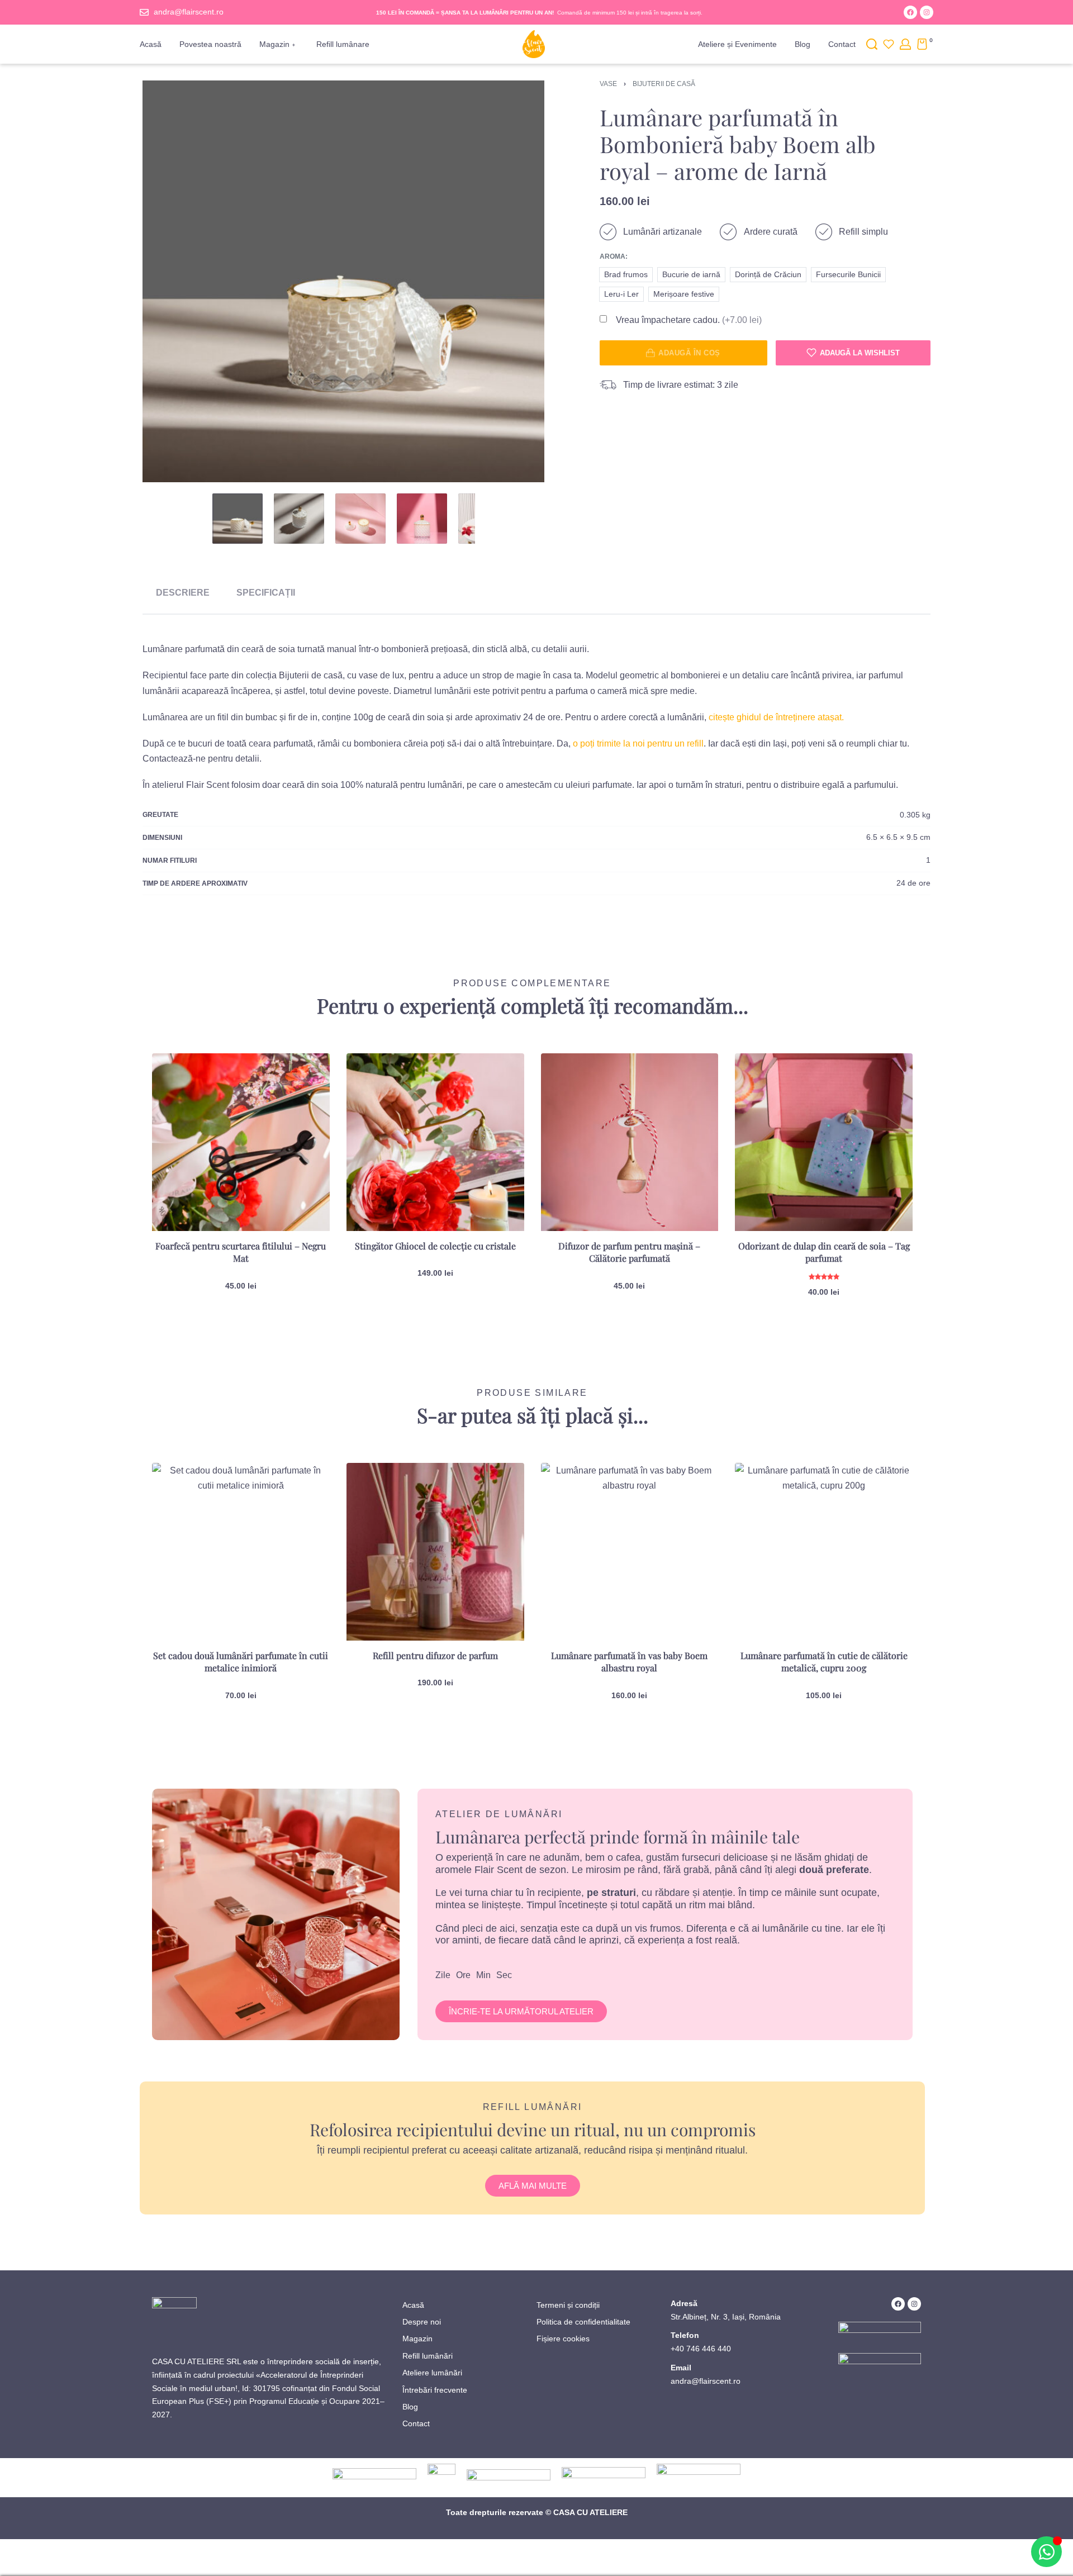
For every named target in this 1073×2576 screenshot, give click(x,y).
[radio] (626, 275)
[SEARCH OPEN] (872, 44)
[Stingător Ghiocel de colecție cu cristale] (435, 1142)
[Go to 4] (422, 519)
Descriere (183, 593)
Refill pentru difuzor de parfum (435, 1655)
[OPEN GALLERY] (343, 281)
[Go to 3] (360, 519)
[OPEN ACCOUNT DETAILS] (905, 44)
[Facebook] (910, 12)
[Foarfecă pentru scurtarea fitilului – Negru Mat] (241, 1142)
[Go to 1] (238, 519)
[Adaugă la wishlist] (303, 1080)
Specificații (266, 593)
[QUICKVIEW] (303, 1104)
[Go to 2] (299, 519)
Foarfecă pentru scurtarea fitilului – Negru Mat (241, 1252)
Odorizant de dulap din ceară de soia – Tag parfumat (824, 1252)
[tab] (183, 593)
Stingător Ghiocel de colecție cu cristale (435, 1246)
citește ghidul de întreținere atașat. (776, 717)
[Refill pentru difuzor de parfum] (435, 1552)
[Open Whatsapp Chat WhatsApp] (1046, 2552)
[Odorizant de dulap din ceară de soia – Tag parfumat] (824, 1142)
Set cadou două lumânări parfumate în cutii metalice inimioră (241, 1662)
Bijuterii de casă (664, 84)
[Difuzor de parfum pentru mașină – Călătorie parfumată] (630, 1142)
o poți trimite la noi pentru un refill (638, 743)
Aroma (613, 256)
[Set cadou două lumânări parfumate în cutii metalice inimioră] (241, 1552)
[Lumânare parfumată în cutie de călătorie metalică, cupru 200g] (824, 1552)
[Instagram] (927, 12)
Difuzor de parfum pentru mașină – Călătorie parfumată (629, 1252)
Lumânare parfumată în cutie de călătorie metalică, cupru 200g (824, 1662)
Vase (608, 84)
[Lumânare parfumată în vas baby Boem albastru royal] (630, 1552)
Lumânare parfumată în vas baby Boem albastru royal (629, 1662)
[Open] (889, 44)
